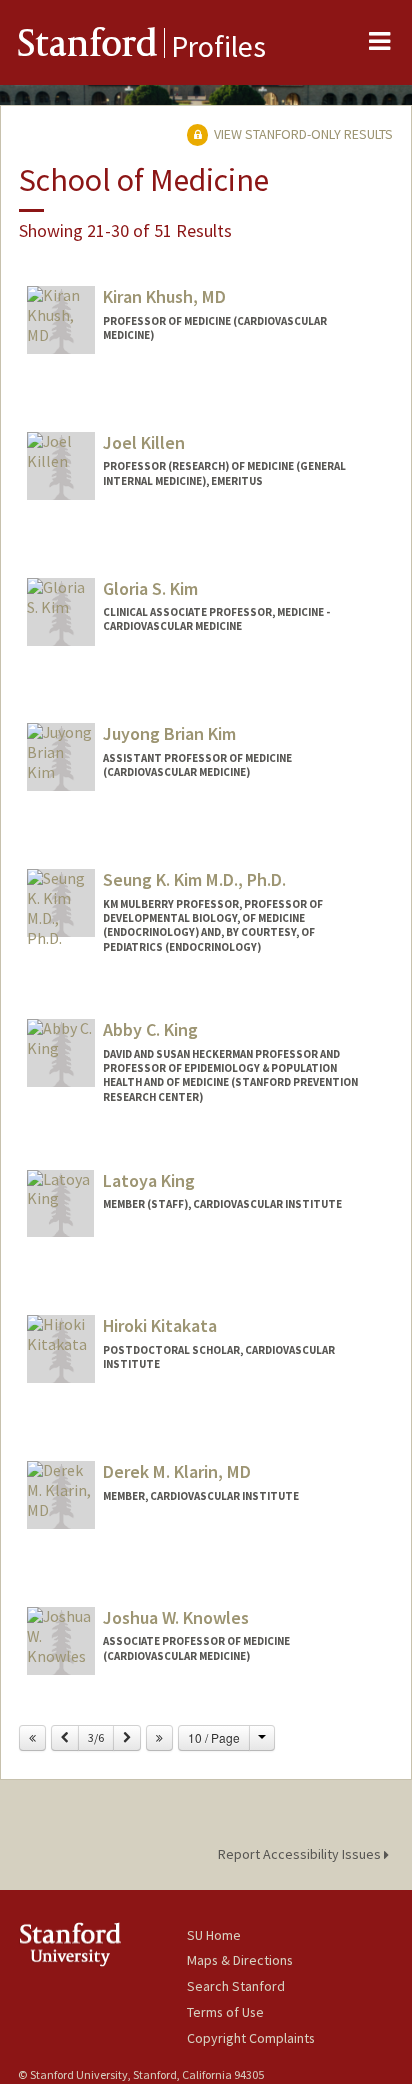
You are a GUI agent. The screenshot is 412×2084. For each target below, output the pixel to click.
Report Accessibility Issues (301, 1854)
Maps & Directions (240, 1960)
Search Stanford (236, 1986)
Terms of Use (225, 2012)
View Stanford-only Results (302, 134)
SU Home (214, 1935)
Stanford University (102, 1944)
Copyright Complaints (251, 2038)
